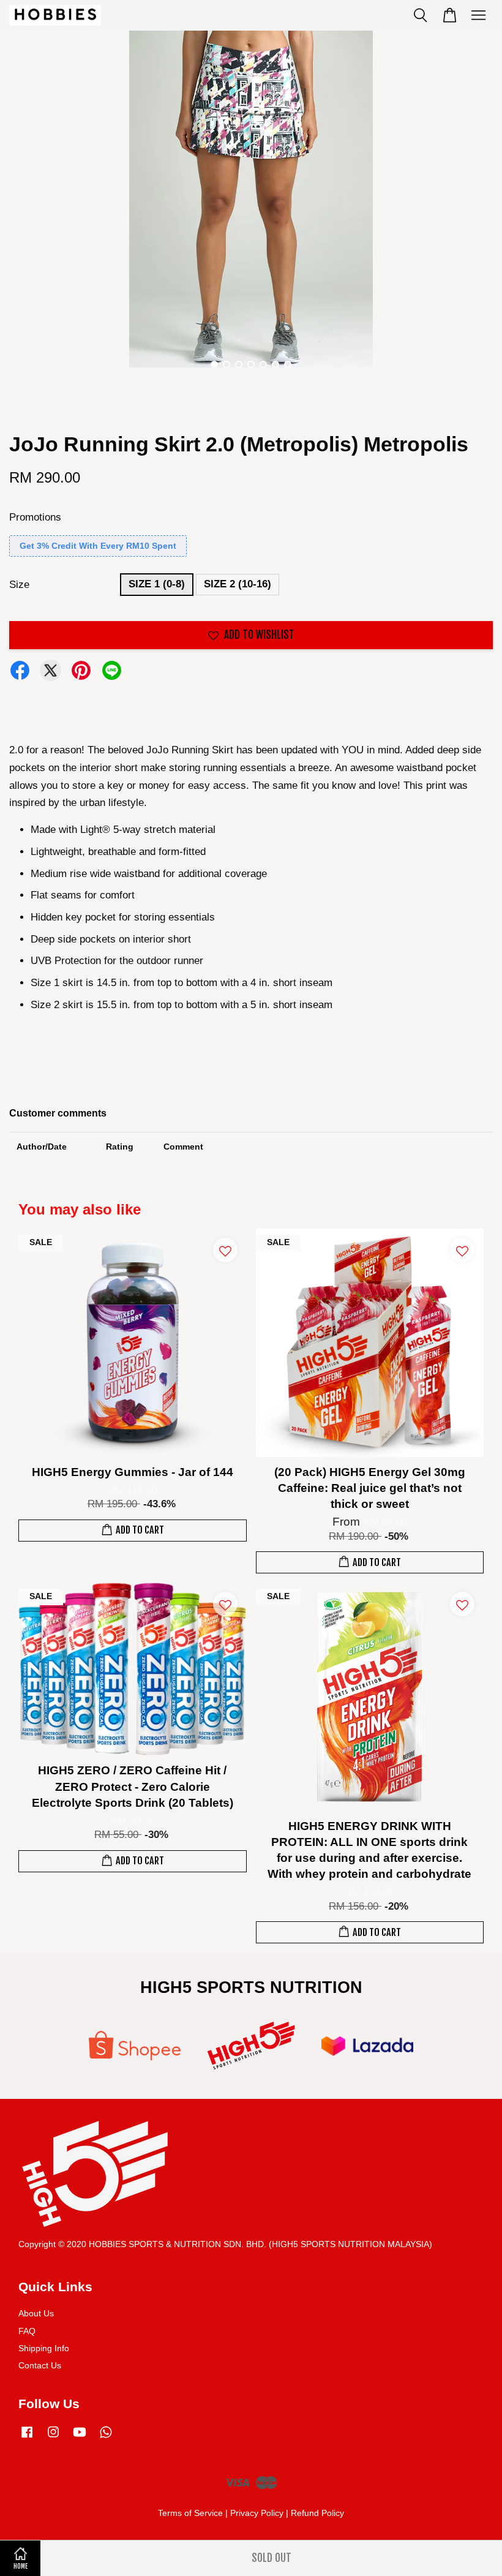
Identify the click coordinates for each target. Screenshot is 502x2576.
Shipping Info (44, 2348)
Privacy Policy (257, 2513)
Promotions (35, 517)
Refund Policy (317, 2513)
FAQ (27, 2331)
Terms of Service (190, 2513)
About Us (36, 2313)
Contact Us (40, 2365)
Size (19, 585)
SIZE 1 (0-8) (157, 584)
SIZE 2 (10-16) (238, 584)
